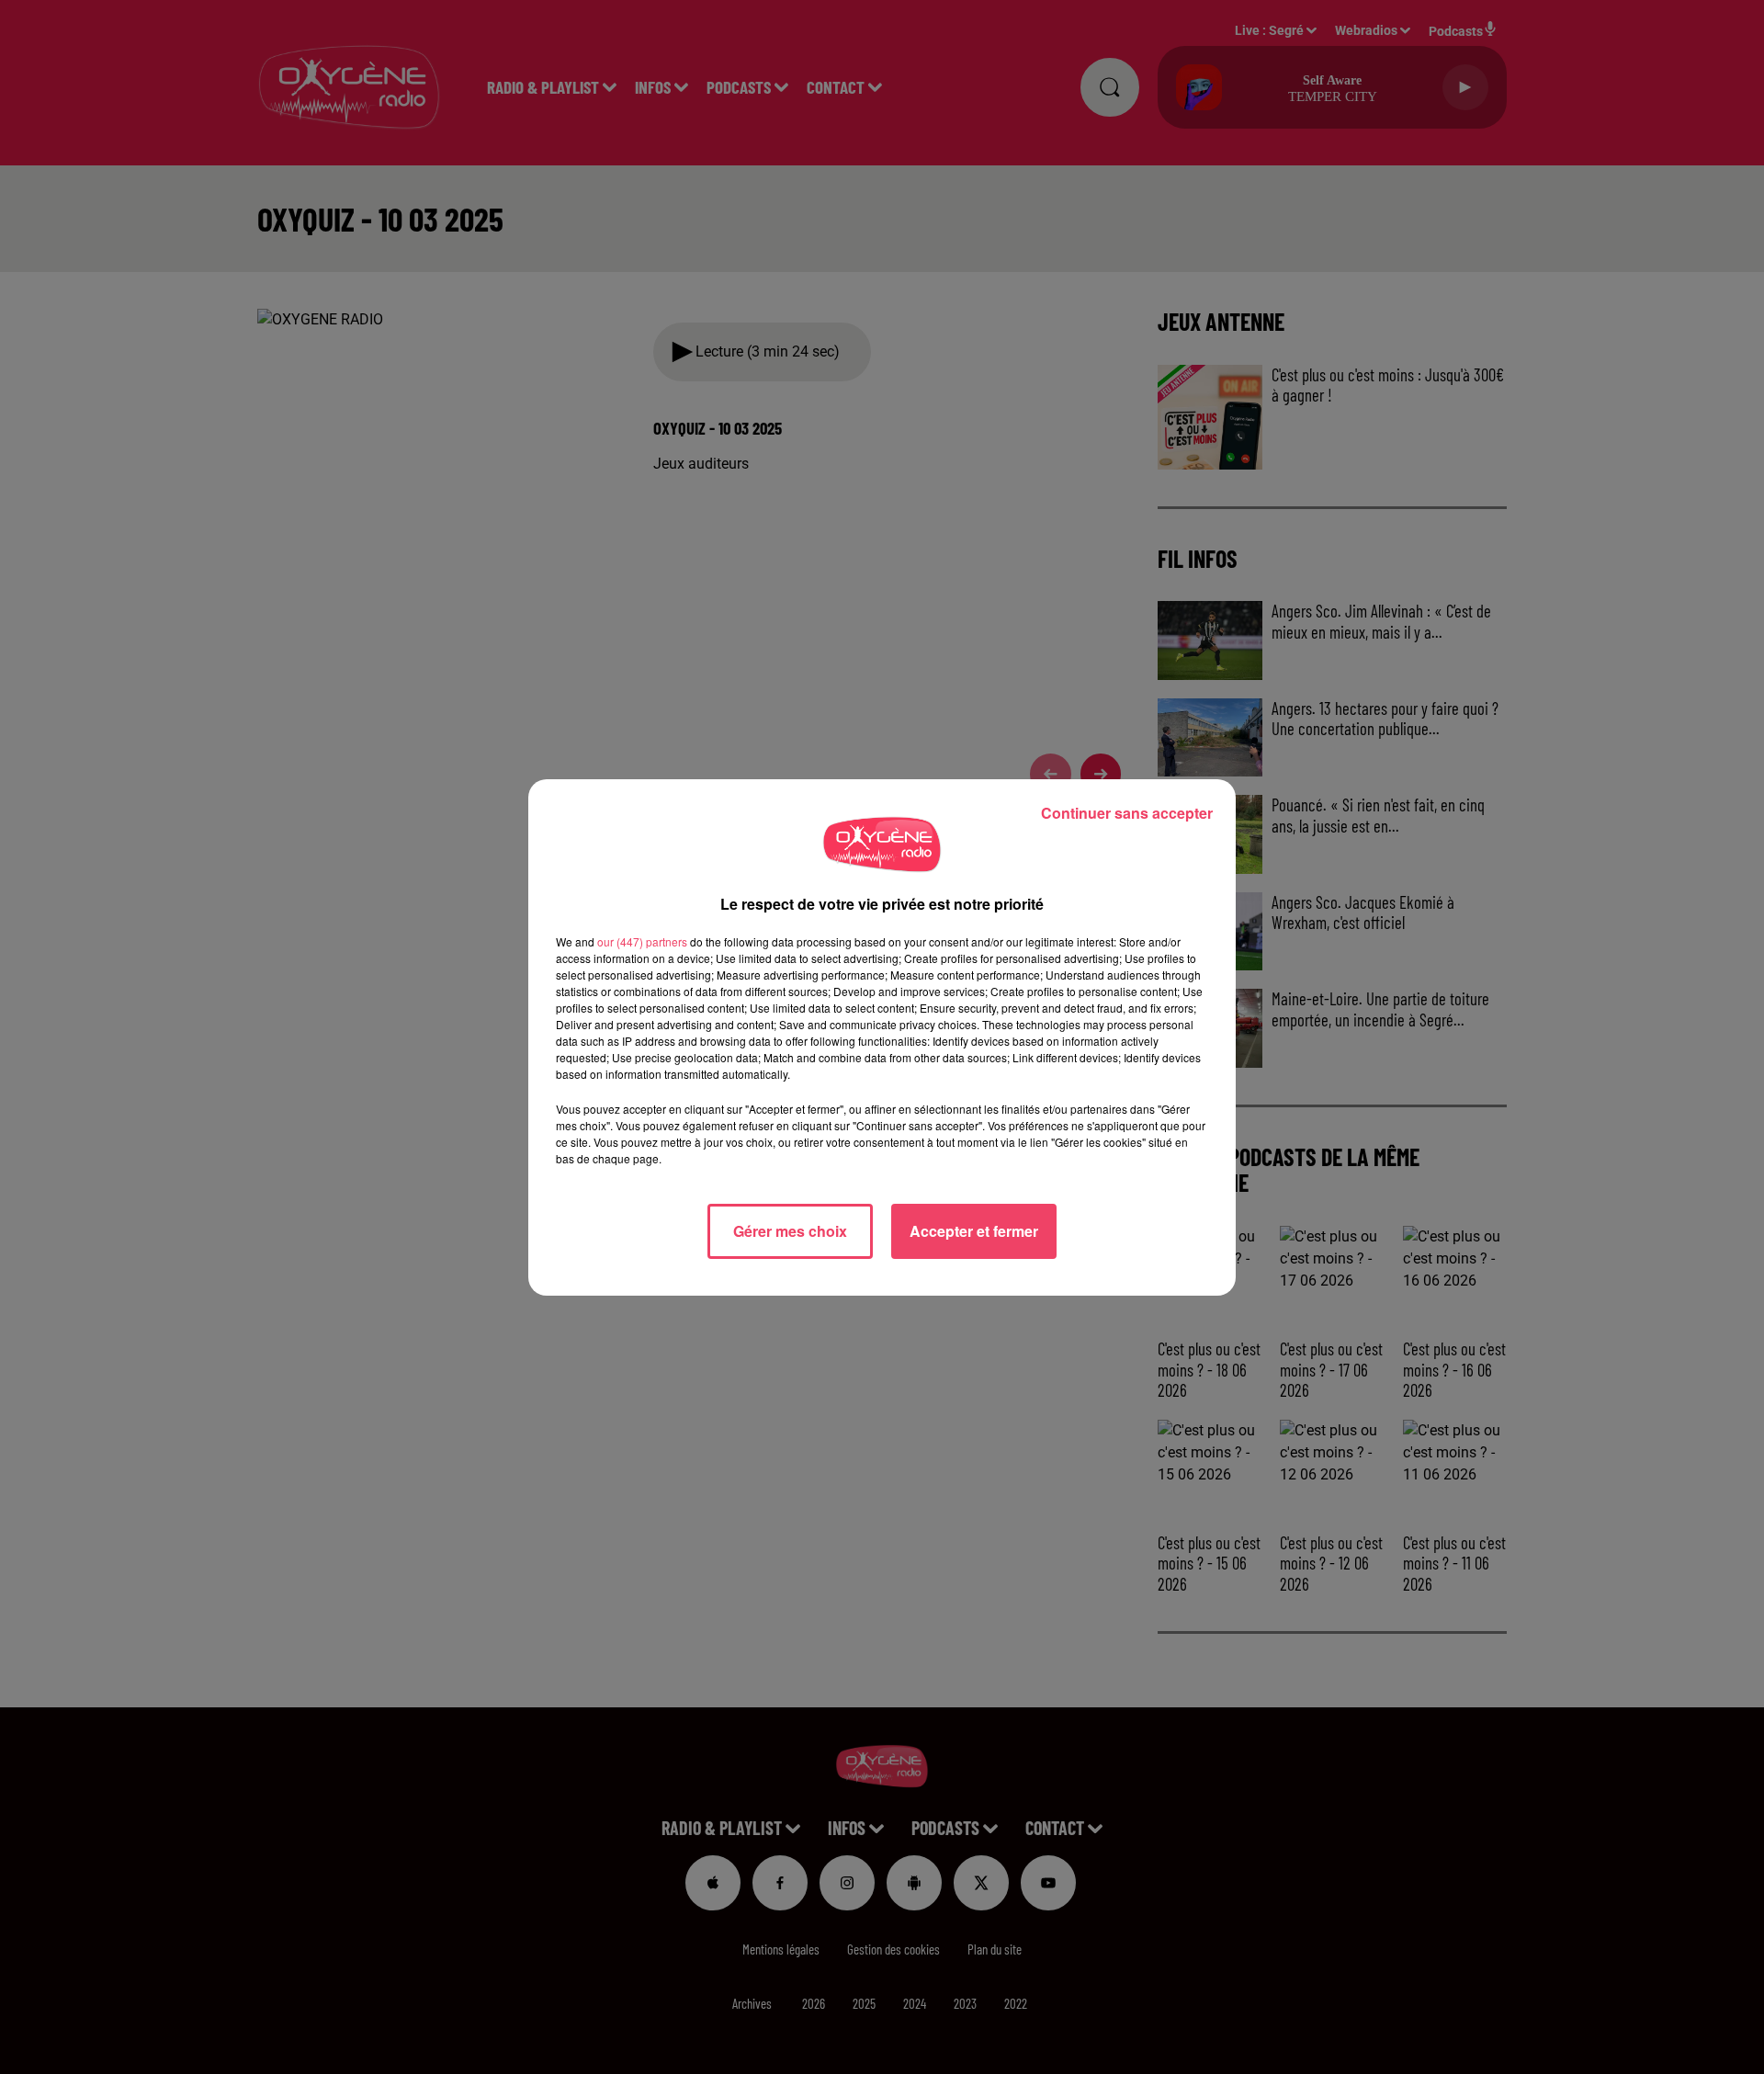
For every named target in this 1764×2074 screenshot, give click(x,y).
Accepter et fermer (974, 1231)
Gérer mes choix (790, 1231)
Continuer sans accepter (1127, 813)
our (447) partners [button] (642, 941)
